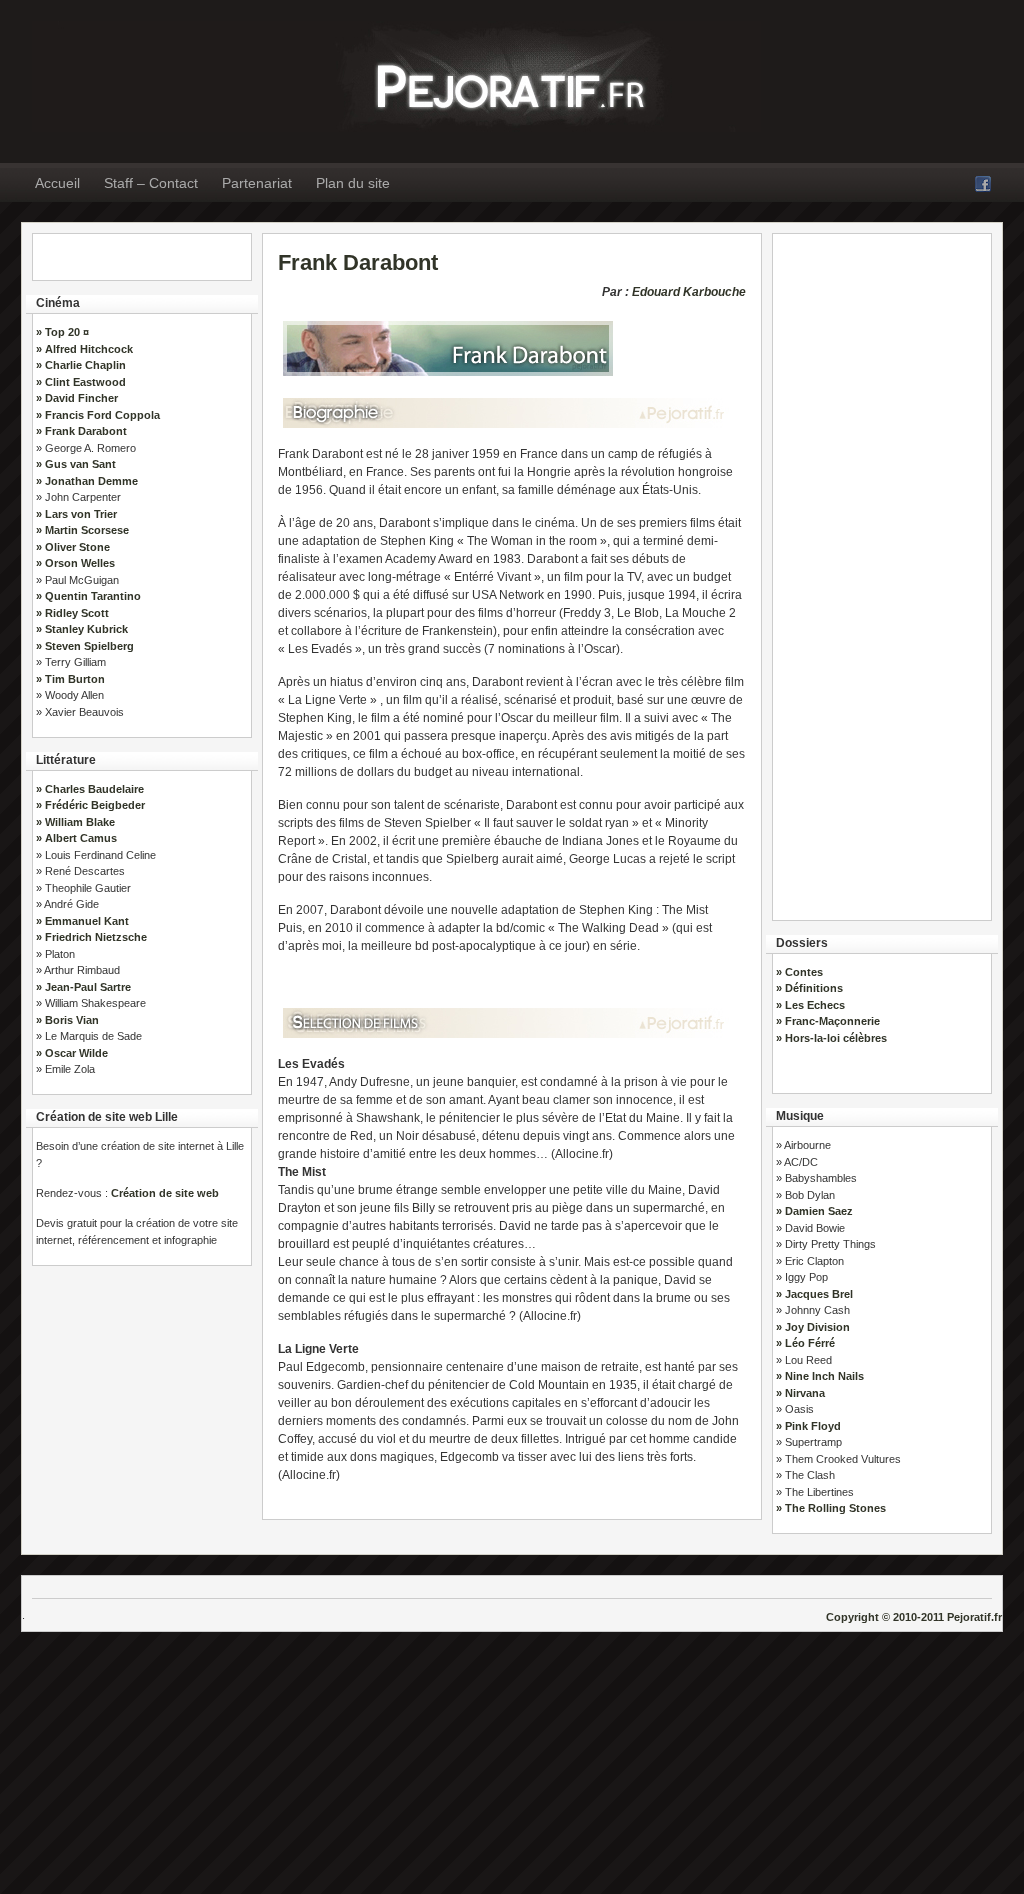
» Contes (799, 972)
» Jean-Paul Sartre (83, 987)
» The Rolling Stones (831, 1508)
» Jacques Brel (814, 1294)
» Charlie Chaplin (81, 365)
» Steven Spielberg (85, 646)
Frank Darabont (358, 262)
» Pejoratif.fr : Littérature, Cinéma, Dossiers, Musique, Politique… (396, 76)
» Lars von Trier (76, 514)
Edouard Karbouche (689, 292)
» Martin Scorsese (82, 530)
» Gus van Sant (76, 464)
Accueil (57, 183)
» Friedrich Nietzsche (91, 937)
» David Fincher (77, 398)
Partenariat (257, 183)
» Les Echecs (810, 1005)
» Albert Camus (76, 838)
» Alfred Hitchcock (84, 349)
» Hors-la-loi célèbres (831, 1038)
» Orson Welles (75, 563)
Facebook (983, 184)
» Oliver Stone (73, 547)
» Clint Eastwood (81, 382)
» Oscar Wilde (72, 1053)
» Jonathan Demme (87, 481)
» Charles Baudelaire (90, 789)
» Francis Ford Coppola (98, 415)
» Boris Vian (67, 1020)
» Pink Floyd (808, 1426)
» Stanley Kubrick (82, 629)
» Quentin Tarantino (88, 596)
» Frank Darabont (81, 431)
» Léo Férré (805, 1343)
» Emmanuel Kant (82, 921)
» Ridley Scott (72, 613)
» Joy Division (813, 1327)
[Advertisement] (882, 570)
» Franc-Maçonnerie (828, 1021)
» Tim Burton (70, 679)
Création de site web (165, 1193)
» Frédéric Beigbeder (90, 805)
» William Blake (75, 822)
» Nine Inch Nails (820, 1376)
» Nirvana (800, 1393)
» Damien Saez (814, 1211)
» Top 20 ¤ (62, 332)
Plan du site (353, 183)
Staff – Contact (151, 183)
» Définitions (809, 988)
